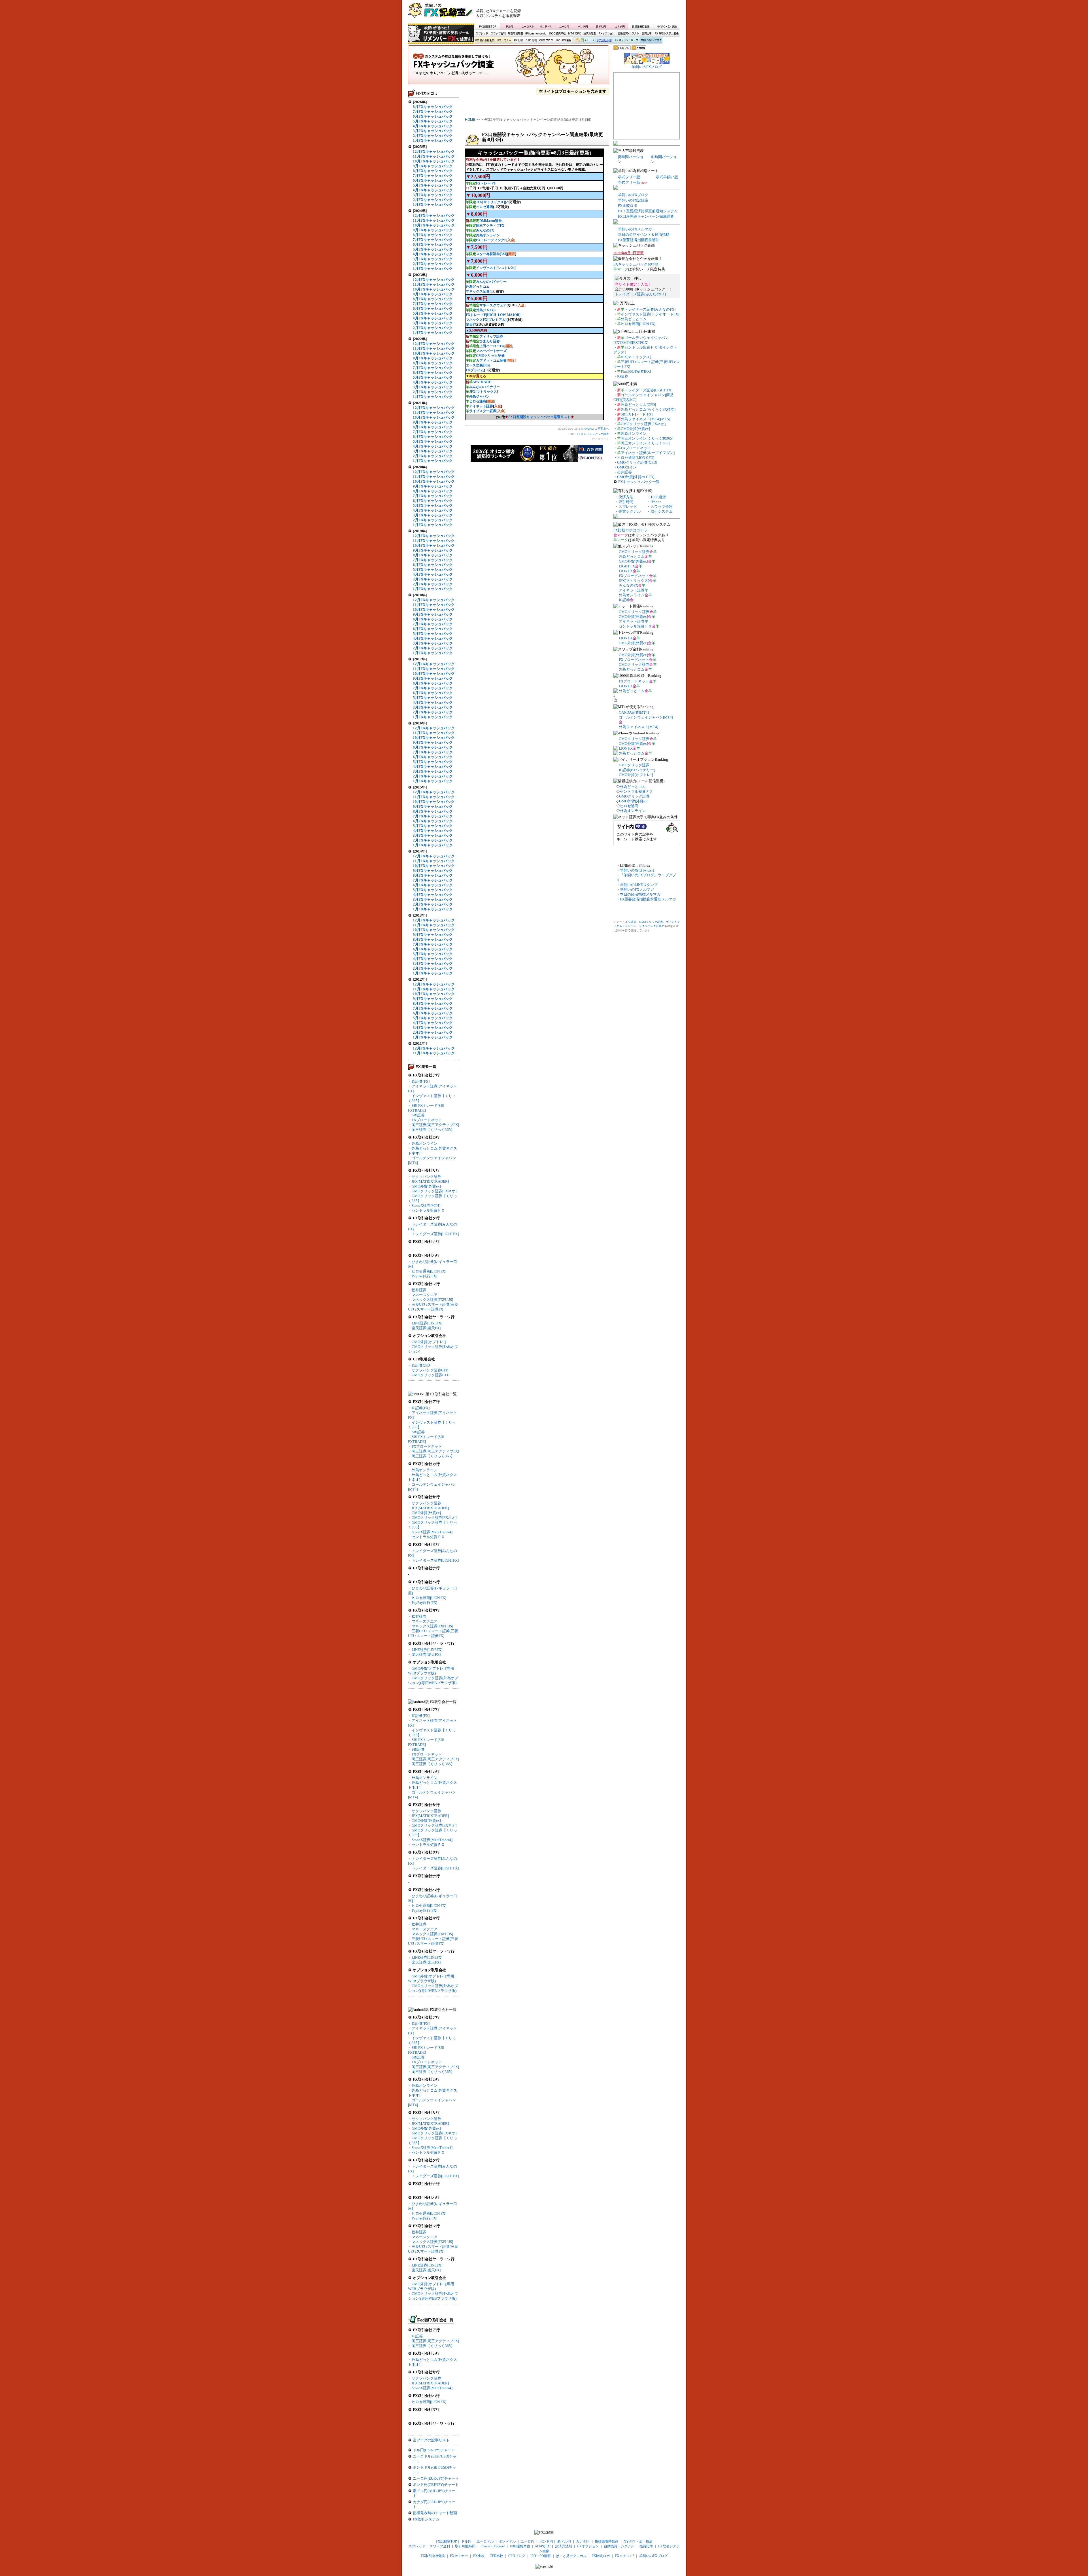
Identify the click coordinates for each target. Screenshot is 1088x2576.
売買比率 (647, 34)
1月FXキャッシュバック (433, 140)
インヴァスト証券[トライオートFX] (650, 314)
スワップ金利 (498, 34)
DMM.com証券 (491, 221)
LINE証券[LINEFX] (427, 1323)
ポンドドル (546, 26)
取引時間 (626, 502)
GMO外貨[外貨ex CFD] (636, 477)
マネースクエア (425, 1295)
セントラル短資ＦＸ (428, 1210)
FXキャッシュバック (626, 41)
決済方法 (626, 497)
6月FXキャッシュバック (433, 116)
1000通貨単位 (558, 34)
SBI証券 (418, 1115)
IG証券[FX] (421, 1081)
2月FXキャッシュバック (433, 136)
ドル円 (510, 26)
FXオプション (607, 34)
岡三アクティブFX (490, 226)
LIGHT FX (627, 566)
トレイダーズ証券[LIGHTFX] (435, 1234)
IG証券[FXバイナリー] (637, 770)
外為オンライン (425, 1143)
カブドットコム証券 (491, 361)
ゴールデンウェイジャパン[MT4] (646, 717)
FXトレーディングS (491, 240)
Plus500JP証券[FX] (636, 371)
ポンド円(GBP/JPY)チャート (436, 2485)
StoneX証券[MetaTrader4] (432, 1532)
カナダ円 (619, 26)
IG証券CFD (421, 1365)
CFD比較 (531, 41)
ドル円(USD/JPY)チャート (434, 2450)
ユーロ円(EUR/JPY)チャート (436, 2478)
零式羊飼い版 (667, 177)
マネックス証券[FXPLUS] (432, 1300)
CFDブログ (546, 41)
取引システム (662, 511)
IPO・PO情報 (563, 41)
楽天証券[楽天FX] (426, 1328)
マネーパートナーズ (491, 351)
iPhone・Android (536, 34)
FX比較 (518, 41)
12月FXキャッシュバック (434, 151)
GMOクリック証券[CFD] (637, 462)
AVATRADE (482, 382)
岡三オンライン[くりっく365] (645, 443)
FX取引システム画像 (666, 34)
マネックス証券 (478, 291)
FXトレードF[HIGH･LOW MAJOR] (493, 315)
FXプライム (475, 370)
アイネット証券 (481, 406)
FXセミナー (504, 41)
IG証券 (417, 2336)
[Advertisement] (612, 13)
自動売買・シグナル (628, 34)
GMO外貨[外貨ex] (426, 1186)
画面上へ (603, 429)
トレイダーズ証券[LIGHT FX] (648, 390)
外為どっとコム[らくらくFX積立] (648, 409)
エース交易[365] (478, 365)
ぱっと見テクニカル (583, 41)
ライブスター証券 (483, 411)
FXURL (588, 429)
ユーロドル (528, 26)
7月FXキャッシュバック (433, 112)
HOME (470, 120)
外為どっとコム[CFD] (638, 405)
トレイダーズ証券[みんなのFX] (640, 294)
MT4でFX (575, 34)
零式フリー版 (629, 177)
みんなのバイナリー (491, 282)
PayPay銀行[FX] (424, 1276)
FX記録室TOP (487, 26)
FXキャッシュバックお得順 (636, 264)
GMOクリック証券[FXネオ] (434, 1191)
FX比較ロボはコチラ (630, 530)
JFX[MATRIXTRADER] (430, 1181)
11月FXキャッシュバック (434, 156)
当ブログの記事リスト (431, 2440)
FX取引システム (426, 2519)
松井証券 (419, 1290)
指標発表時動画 (641, 26)
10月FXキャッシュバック (434, 161)
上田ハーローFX (492, 346)
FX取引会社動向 (485, 41)
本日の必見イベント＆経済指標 (644, 235)
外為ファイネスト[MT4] (638, 727)
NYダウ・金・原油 (666, 26)
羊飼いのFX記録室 (633, 200)
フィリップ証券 (491, 336)
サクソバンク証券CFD (430, 1370)
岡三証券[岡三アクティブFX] (435, 1125)
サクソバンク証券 (426, 1177)
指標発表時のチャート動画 (435, 2513)
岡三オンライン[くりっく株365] (647, 438)
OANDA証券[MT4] (634, 712)
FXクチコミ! (624, 2556)
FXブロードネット (427, 1120)
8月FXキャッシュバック (433, 107)
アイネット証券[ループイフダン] (648, 453)
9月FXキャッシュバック (433, 166)
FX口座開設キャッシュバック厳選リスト (539, 417)
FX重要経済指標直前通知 (639, 240)
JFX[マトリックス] (485, 202)
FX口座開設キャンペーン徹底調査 (646, 216)
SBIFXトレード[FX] (637, 414)
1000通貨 (658, 497)
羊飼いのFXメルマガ (635, 229)
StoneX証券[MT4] (426, 1206)
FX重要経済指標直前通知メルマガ (648, 899)
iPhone (656, 502)
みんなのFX (485, 230)
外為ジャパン (486, 310)
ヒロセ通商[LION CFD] (636, 458)
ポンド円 (583, 26)
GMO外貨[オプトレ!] (429, 1342)
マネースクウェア (493, 305)
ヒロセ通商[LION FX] (429, 1271)
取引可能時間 (516, 34)
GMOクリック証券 (490, 356)
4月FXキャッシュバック (433, 126)
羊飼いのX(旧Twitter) (637, 870)
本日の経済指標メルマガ (640, 894)
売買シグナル (630, 511)
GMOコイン (627, 467)
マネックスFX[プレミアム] (486, 320)
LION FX (626, 571)
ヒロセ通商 (484, 207)
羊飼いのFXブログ (651, 41)
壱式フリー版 (629, 182)
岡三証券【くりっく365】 (433, 1130)
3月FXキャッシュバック (433, 131)
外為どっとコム (478, 287)
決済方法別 (590, 34)
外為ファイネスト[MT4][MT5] (645, 419)
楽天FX (471, 325)
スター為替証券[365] (492, 254)
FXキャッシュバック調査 (509, 67)
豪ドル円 (601, 26)
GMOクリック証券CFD (431, 1375)
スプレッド (482, 34)
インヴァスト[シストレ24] (496, 268)
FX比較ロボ (604, 41)
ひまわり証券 (490, 341)
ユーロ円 (564, 26)
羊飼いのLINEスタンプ (639, 885)
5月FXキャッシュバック (433, 121)
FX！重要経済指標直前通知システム (648, 211)
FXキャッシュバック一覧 (639, 482)
